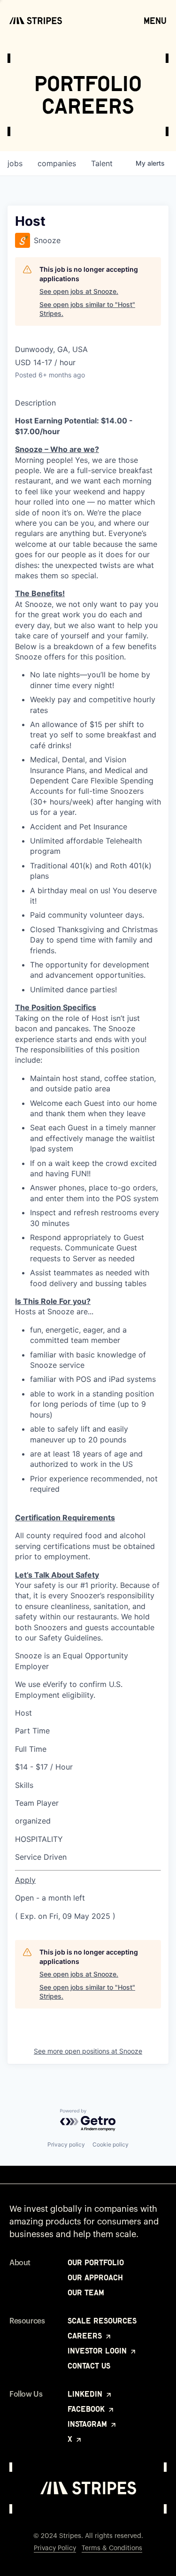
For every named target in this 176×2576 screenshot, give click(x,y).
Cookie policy (111, 2144)
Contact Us (89, 2366)
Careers (86, 2336)
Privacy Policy (55, 2548)
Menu (155, 21)
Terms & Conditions (112, 2548)
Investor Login (98, 2351)
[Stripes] (36, 21)
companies (57, 163)
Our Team (86, 2292)
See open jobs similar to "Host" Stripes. (87, 309)
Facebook (87, 2409)
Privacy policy (66, 2144)
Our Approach (95, 2277)
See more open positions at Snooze (88, 2051)
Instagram (88, 2424)
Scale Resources (102, 2321)
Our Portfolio (96, 2262)
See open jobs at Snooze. (79, 291)
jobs (15, 163)
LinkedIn (86, 2394)
